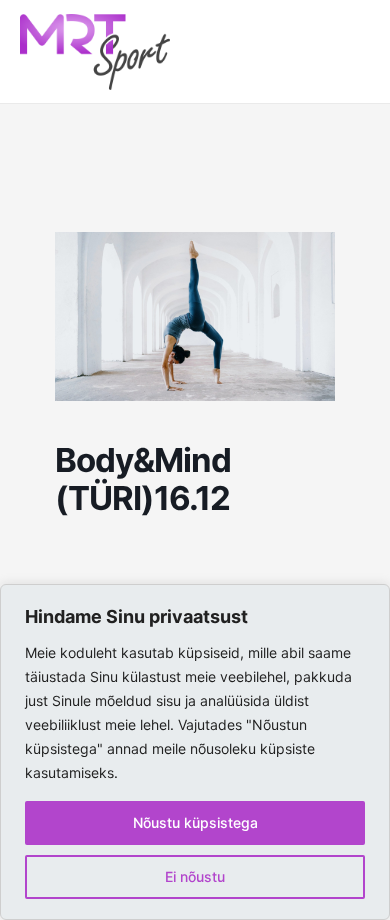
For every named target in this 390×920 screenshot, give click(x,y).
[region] (195, 752)
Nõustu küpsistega (195, 822)
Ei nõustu (195, 876)
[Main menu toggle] (345, 51)
